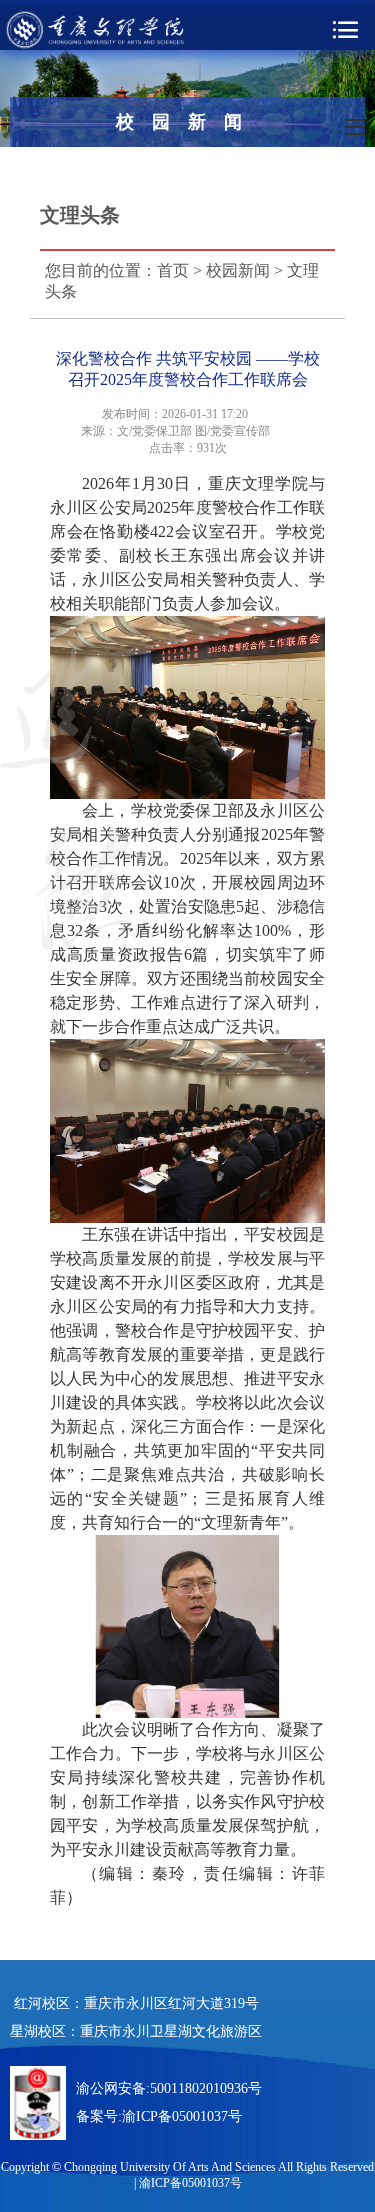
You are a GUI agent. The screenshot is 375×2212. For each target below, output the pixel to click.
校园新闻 (238, 270)
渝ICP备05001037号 (182, 2116)
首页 (173, 270)
